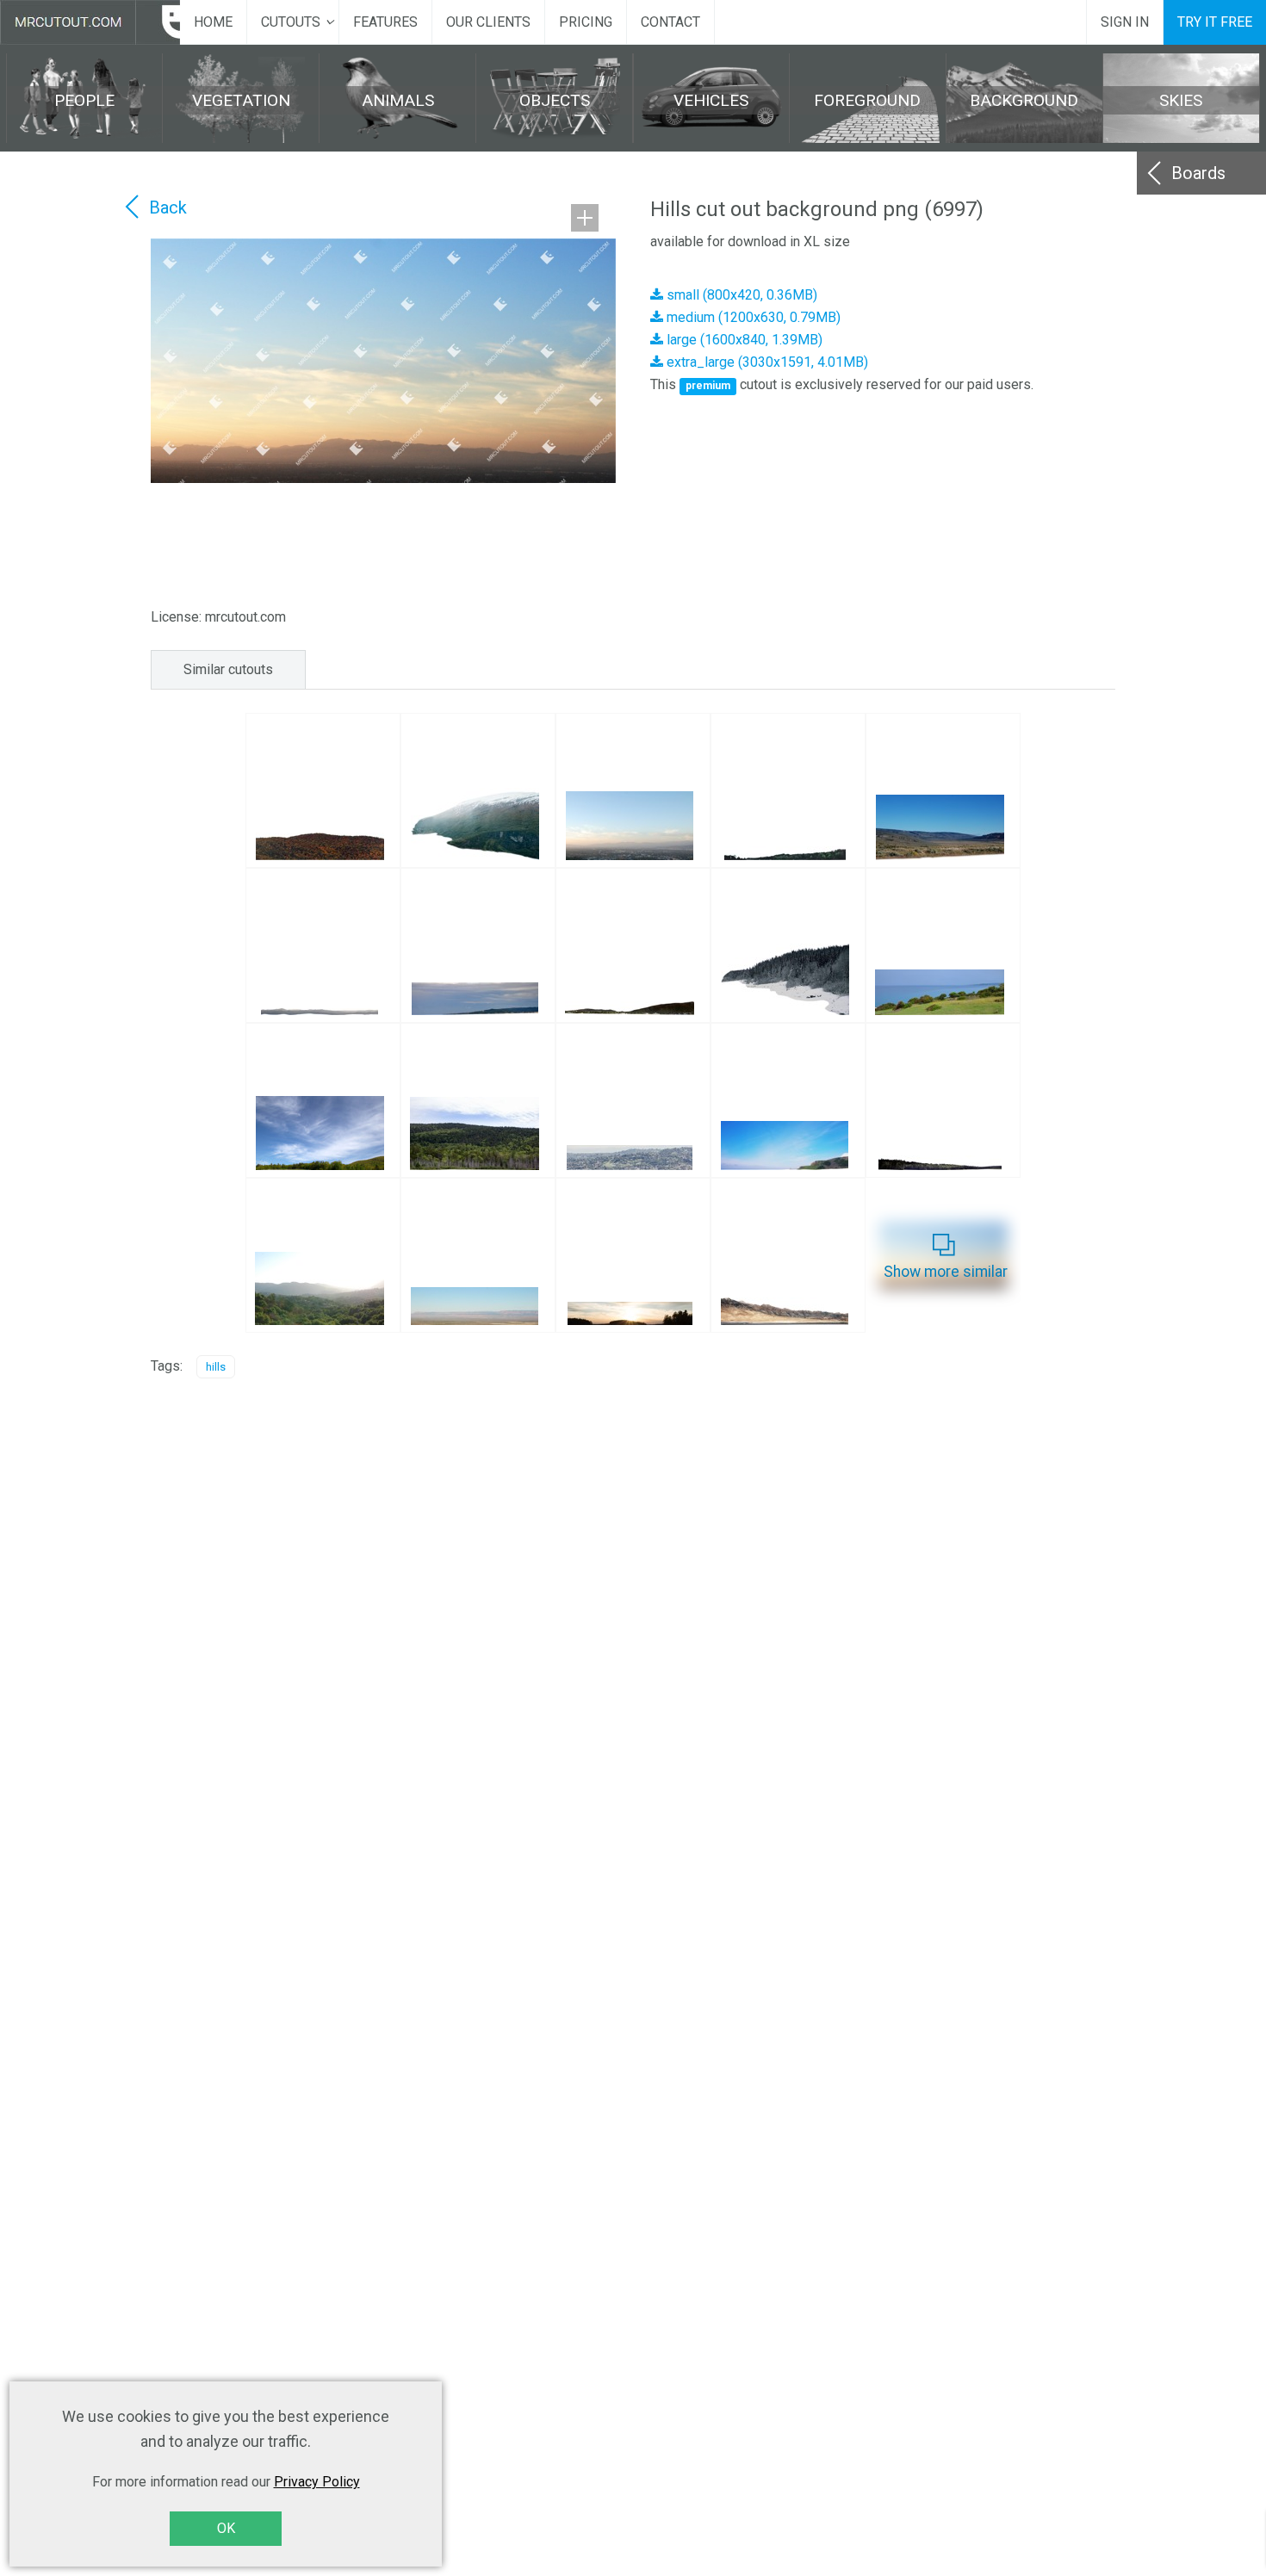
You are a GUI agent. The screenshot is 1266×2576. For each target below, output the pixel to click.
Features (385, 22)
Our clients (488, 22)
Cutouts (291, 22)
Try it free (1215, 22)
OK (226, 2528)
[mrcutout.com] (90, 22)
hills (216, 1367)
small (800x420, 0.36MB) (740, 295)
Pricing (586, 22)
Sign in (1125, 22)
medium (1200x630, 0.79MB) (752, 317)
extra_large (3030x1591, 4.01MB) (766, 362)
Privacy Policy (317, 2482)
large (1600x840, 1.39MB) (743, 340)
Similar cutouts (228, 669)
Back (168, 207)
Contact (670, 22)
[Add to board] (585, 218)
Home (213, 22)
